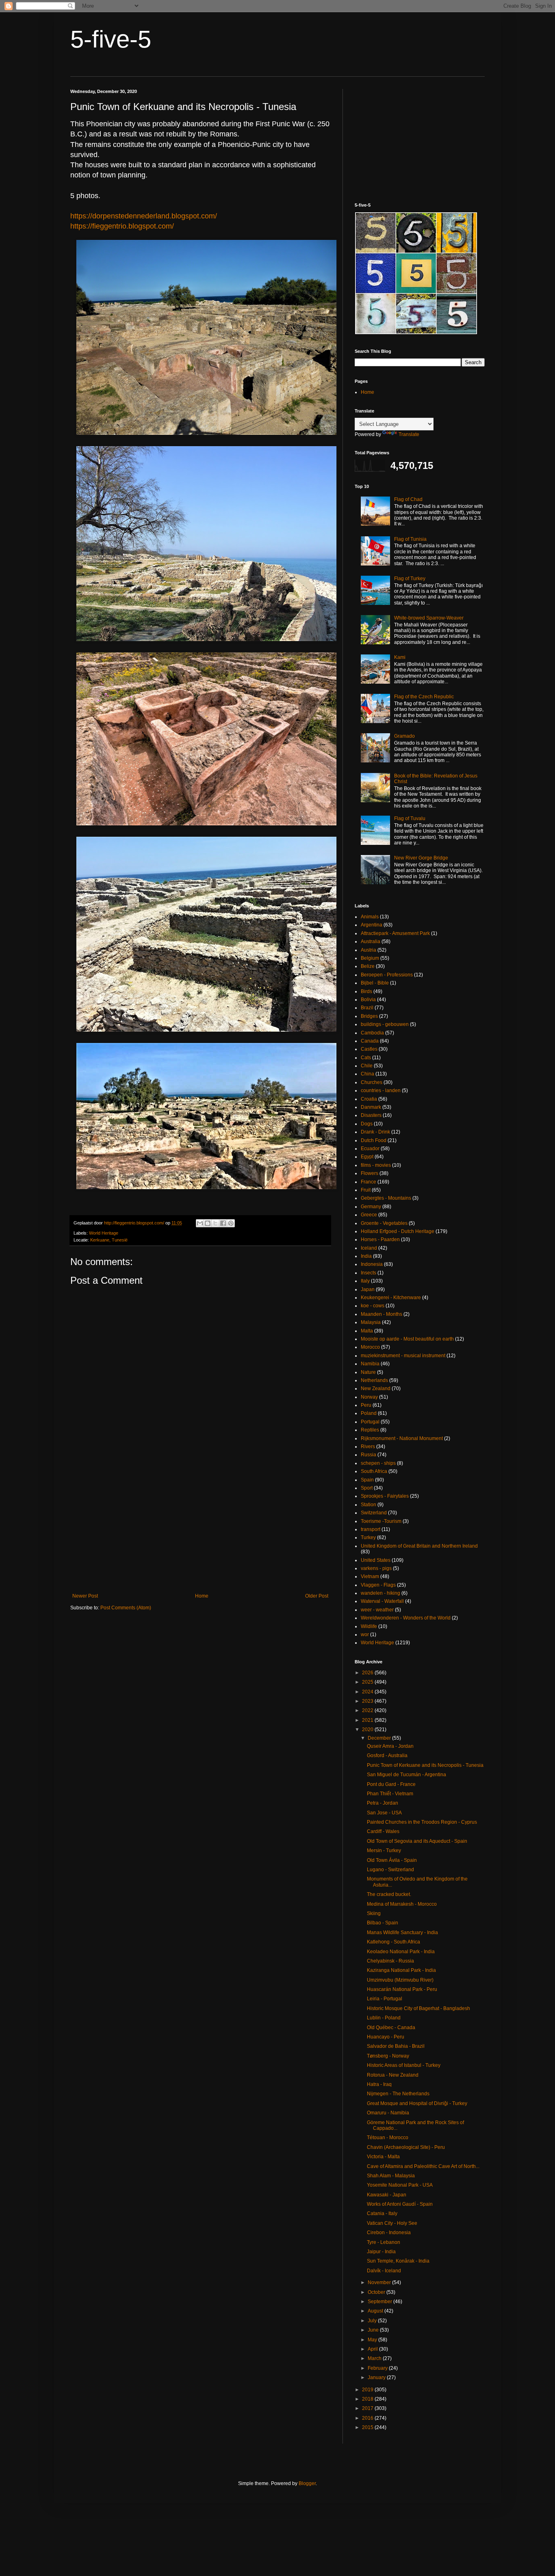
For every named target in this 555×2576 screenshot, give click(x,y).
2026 (368, 1673)
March (375, 2358)
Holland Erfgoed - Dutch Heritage (398, 1231)
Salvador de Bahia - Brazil (396, 2046)
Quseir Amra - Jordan (390, 1746)
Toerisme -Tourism (381, 1521)
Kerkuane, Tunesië (109, 1240)
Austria (369, 950)
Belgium (370, 958)
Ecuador (370, 1149)
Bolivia (368, 1000)
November (380, 2282)
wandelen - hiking (380, 1593)
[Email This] (200, 1223)
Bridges (369, 1016)
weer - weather (377, 1610)
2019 (368, 2390)
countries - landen (381, 1090)
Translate (409, 434)
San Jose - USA (384, 1813)
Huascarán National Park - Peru (402, 1989)
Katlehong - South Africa (393, 1942)
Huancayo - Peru (386, 2037)
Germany (371, 1207)
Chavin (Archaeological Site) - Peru (406, 2147)
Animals (370, 917)
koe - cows (373, 1306)
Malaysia (371, 1322)
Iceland (369, 1248)
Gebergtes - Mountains (386, 1198)
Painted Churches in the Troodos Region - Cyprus (422, 1822)
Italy (365, 1281)
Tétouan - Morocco (388, 2138)
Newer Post (85, 1596)
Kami (400, 657)
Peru (366, 1405)
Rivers (368, 1447)
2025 (368, 1682)
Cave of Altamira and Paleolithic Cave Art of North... (423, 2166)
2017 (368, 2408)
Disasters (371, 1115)
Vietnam (370, 1576)
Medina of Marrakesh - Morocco (402, 1904)
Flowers (370, 1173)
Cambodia (372, 1033)
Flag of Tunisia (410, 539)
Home (202, 1596)
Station (369, 1505)
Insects (369, 1273)
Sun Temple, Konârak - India (398, 2261)
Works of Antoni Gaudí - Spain (400, 2204)
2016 (368, 2418)
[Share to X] (215, 1223)
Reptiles (370, 1430)
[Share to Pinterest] (231, 1223)
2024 (368, 1692)
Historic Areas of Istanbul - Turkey (404, 2065)
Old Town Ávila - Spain (392, 1860)
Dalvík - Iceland (384, 2271)
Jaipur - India (381, 2252)
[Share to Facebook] (223, 1223)
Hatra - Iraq (379, 2084)
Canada (370, 1041)
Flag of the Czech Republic (424, 697)
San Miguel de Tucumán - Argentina (406, 1775)
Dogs (367, 1124)
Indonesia (372, 1264)
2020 (368, 1730)
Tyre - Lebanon (384, 2242)
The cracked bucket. (389, 1894)
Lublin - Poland (384, 2018)
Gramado (404, 736)
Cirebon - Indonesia (389, 2233)
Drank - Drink (375, 1132)
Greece (369, 1215)
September (380, 2302)
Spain (367, 1480)
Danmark (371, 1107)
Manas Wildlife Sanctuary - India (402, 1933)
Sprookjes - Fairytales (385, 1496)
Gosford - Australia (387, 1755)
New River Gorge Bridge (421, 858)
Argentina (372, 925)
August (376, 2311)
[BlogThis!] (208, 1223)
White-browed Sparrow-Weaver (429, 618)
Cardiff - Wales (383, 1831)
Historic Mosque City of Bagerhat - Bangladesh (418, 2008)
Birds (366, 991)
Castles (369, 1049)
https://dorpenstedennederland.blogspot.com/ (144, 216)
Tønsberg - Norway (388, 2056)
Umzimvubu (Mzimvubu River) (400, 1980)
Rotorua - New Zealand (393, 2075)
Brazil (367, 1008)
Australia (371, 941)
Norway (369, 1397)
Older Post (317, 1596)
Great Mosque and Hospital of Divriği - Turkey (417, 2103)
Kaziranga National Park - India (401, 1970)
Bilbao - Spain (383, 1923)
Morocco (370, 1347)
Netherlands (374, 1380)
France (369, 1182)
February (378, 2368)
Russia (369, 1455)
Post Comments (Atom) (126, 1608)
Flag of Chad (408, 499)
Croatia (369, 1099)
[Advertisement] (200, 1526)
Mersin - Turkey (384, 1850)
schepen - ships (378, 1463)
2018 (368, 2399)
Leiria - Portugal (385, 1999)
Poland (369, 1413)
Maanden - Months (382, 1314)
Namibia (370, 1364)
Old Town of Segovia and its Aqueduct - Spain (417, 1841)
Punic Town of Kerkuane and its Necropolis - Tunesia (425, 1765)
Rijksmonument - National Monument (402, 1438)
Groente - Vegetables (384, 1223)
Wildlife (369, 1626)
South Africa (374, 1471)
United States (376, 1560)
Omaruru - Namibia (388, 2113)
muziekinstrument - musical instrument (403, 1356)
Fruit (366, 1190)
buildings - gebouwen (385, 1024)
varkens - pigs (376, 1568)
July (373, 2321)
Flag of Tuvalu (410, 818)
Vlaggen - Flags (378, 1585)
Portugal (370, 1422)
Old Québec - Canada (391, 2028)
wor (365, 1635)
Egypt (367, 1157)
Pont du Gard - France (391, 1784)
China (367, 1074)
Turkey (368, 1537)
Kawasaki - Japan (387, 2195)
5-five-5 (111, 39)
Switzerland (374, 1513)
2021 (368, 1720)
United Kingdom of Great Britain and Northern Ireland (419, 1546)
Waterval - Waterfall (382, 1601)
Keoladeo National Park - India (401, 1952)
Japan (368, 1289)
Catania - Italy (382, 2213)
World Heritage (104, 1233)
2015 (368, 2427)
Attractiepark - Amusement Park (395, 933)
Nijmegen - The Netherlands (398, 2094)
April (373, 2349)
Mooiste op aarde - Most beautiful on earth (407, 1339)
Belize (368, 966)
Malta (367, 1331)
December (380, 1738)
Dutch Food (374, 1140)
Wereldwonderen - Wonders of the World (406, 1618)
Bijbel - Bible (375, 983)
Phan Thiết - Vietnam (390, 1794)
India (366, 1256)
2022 (368, 1710)
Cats (366, 1058)
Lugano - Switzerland (390, 1870)
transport (371, 1529)
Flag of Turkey (410, 579)
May (373, 2340)
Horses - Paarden (380, 1239)
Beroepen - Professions (387, 975)
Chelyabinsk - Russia (390, 1961)
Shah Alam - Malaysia (391, 2176)
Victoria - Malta (383, 2157)
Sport (367, 1488)
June (374, 2330)
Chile (367, 1066)
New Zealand (376, 1388)
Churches (372, 1082)
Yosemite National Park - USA (400, 2185)
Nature (368, 1372)
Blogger (307, 2483)
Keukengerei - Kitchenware (391, 1298)
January (377, 2377)
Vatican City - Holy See (392, 2223)
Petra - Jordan (383, 1803)
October (377, 2292)
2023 (368, 1701)
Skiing (374, 1913)
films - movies (376, 1165)
